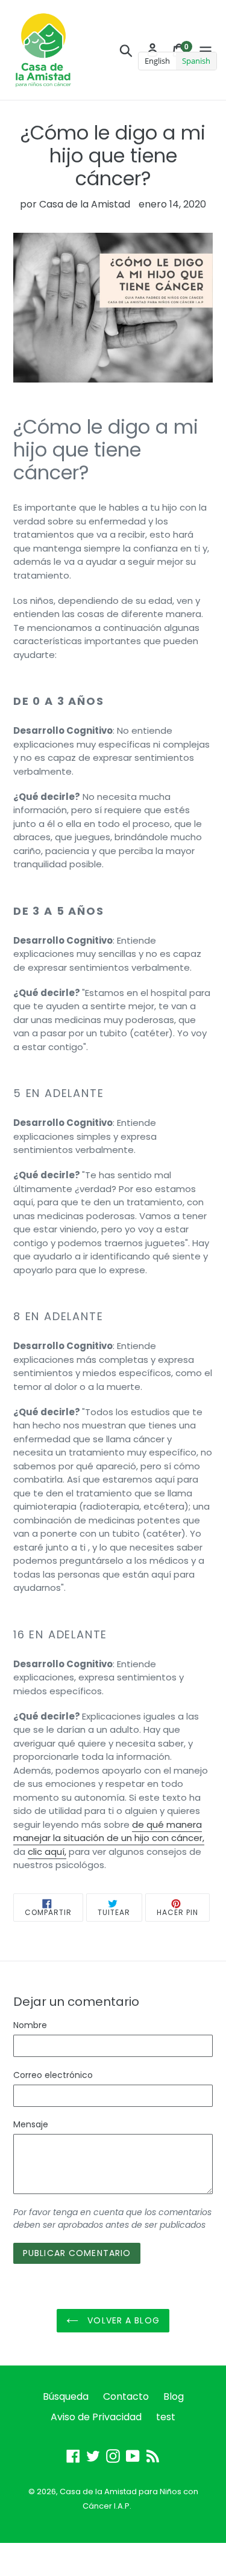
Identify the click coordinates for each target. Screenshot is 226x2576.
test (166, 2417)
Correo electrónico (53, 2075)
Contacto (126, 2396)
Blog (174, 2396)
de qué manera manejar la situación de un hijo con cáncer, (109, 1831)
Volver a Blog (122, 2320)
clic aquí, (47, 1852)
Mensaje (31, 2124)
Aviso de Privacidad (96, 2417)
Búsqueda (66, 2396)
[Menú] (206, 50)
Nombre (30, 2025)
